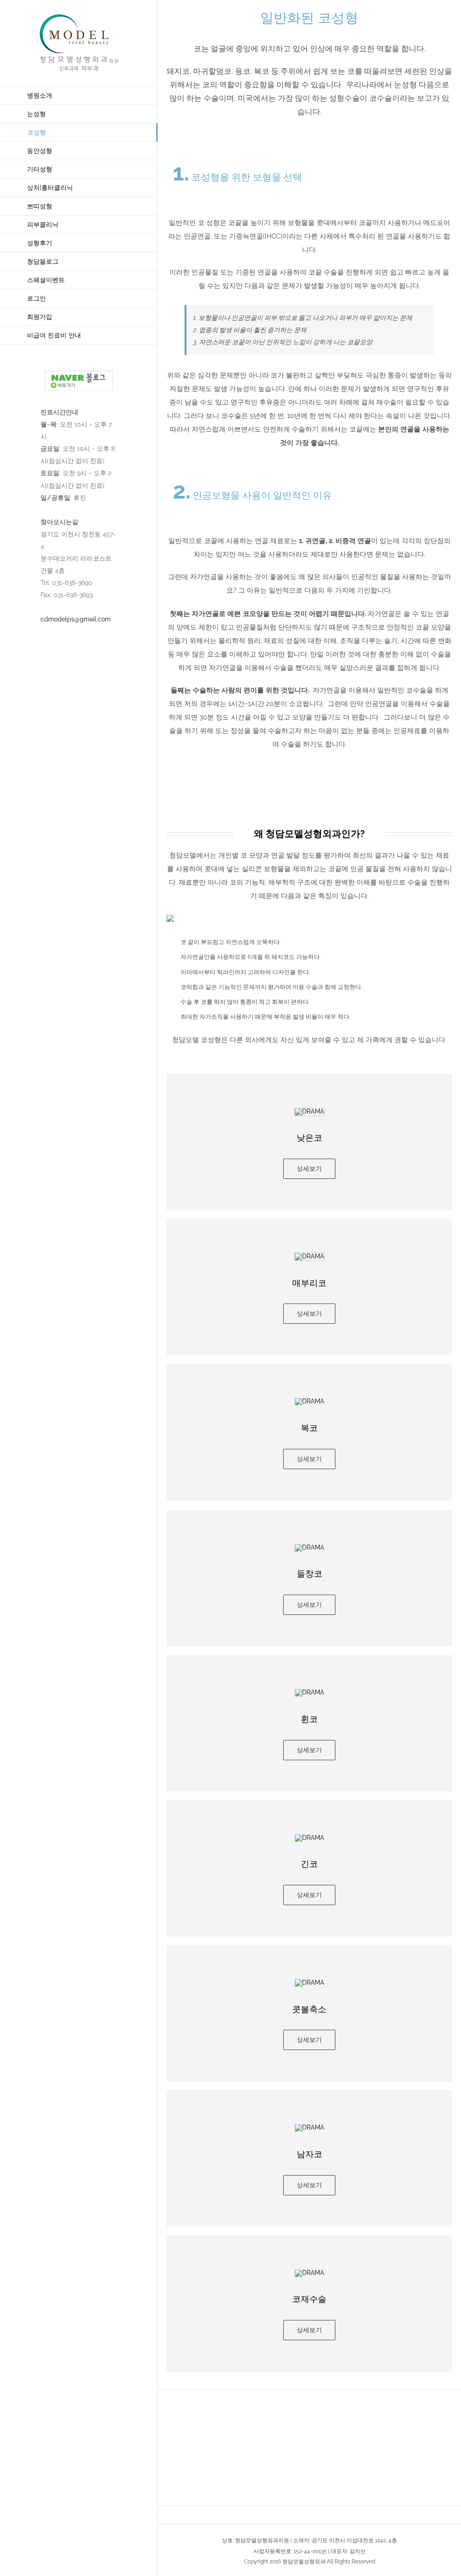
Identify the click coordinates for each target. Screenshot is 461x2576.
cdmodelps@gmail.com (76, 619)
